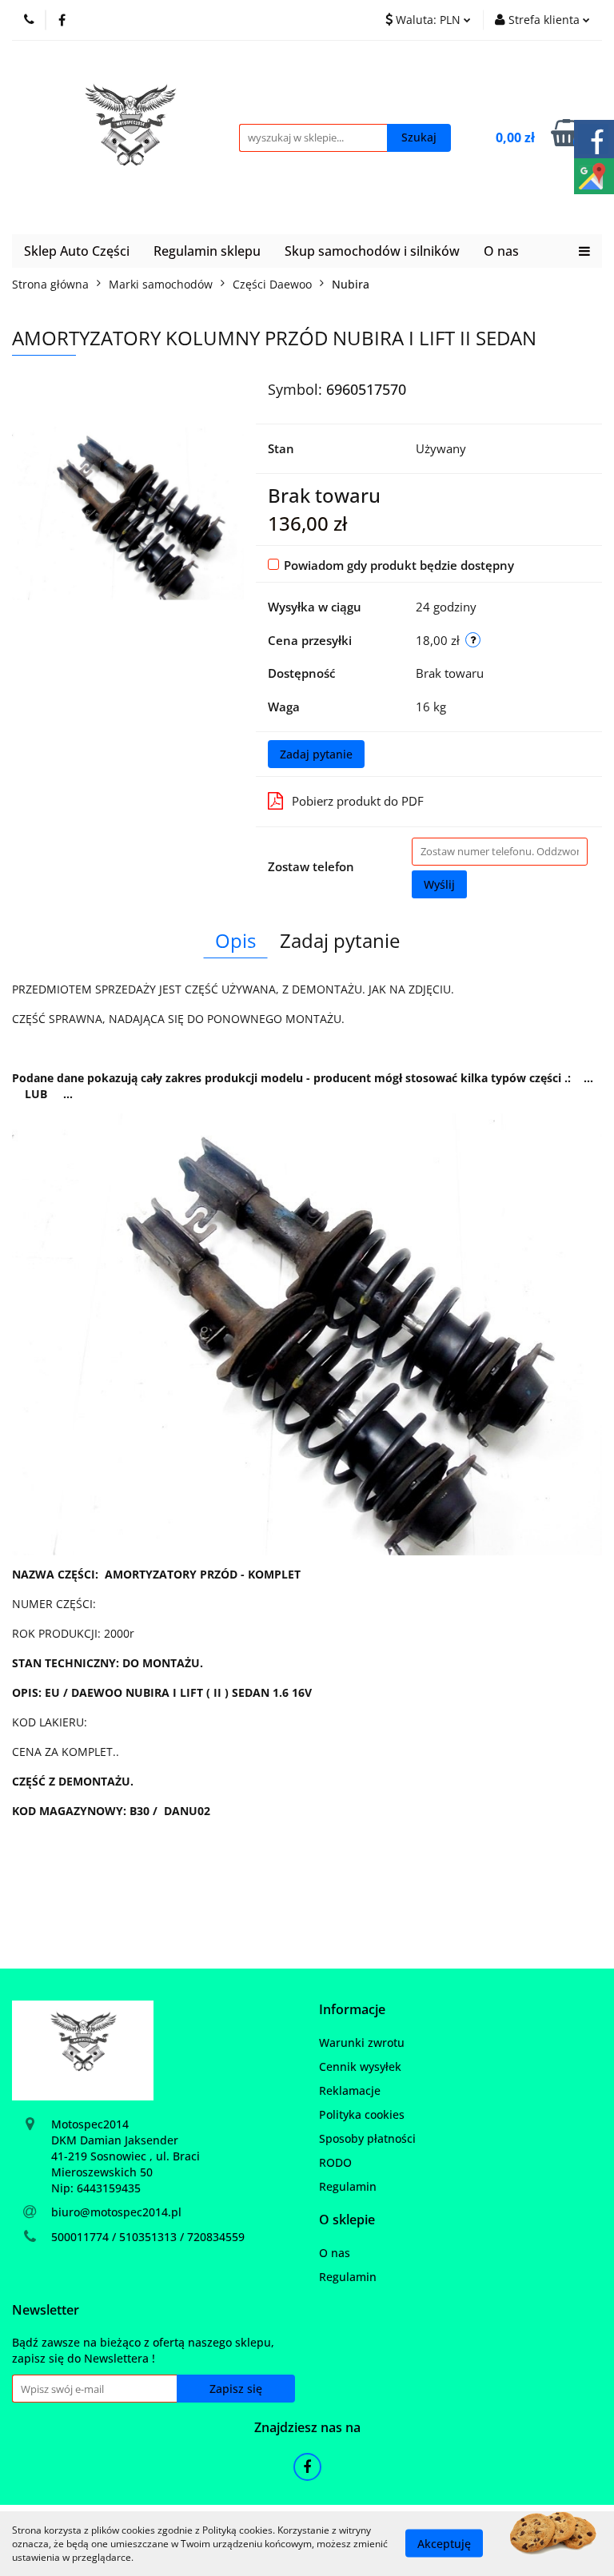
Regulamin (348, 2186)
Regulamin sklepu (207, 251)
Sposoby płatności (367, 2138)
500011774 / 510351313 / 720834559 (148, 2237)
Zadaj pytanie (316, 754)
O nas (501, 251)
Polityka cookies (362, 2114)
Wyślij (439, 884)
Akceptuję (444, 2544)
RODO (335, 2162)
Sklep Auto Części (77, 251)
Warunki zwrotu (362, 2042)
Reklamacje (350, 2090)
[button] (352, 2010)
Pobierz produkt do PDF (358, 801)
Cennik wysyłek (360, 2066)
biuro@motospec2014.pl (116, 2212)
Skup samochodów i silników (372, 251)
